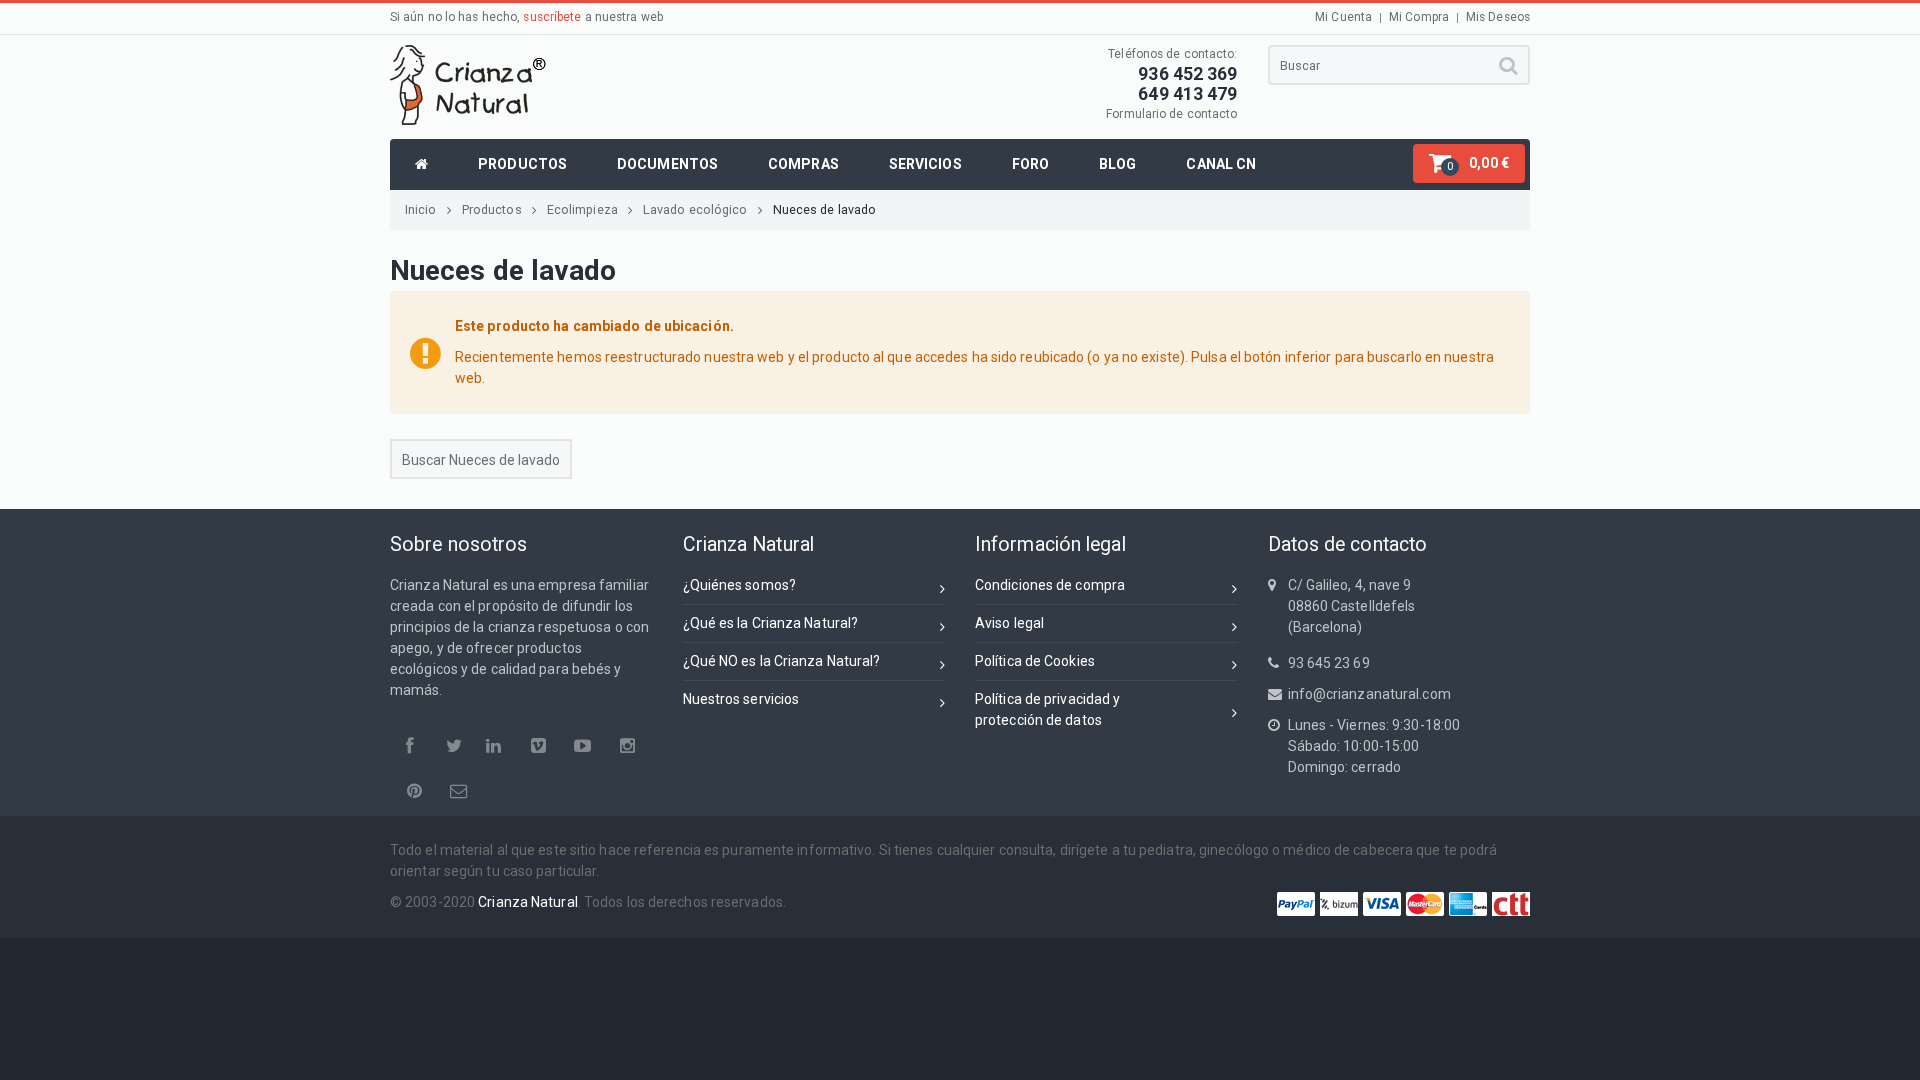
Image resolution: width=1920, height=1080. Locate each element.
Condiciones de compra (1050, 585)
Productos (492, 209)
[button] (1469, 163)
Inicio (421, 209)
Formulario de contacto (1171, 114)
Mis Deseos (1498, 17)
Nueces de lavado (825, 209)
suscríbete (552, 17)
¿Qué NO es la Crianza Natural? (782, 661)
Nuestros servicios (741, 699)
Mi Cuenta (1343, 17)
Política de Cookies (1035, 661)
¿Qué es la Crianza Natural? (771, 623)
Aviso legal (1009, 623)
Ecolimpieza (582, 209)
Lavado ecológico (695, 209)
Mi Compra (1419, 17)
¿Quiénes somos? (740, 585)
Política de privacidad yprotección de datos (1047, 709)
